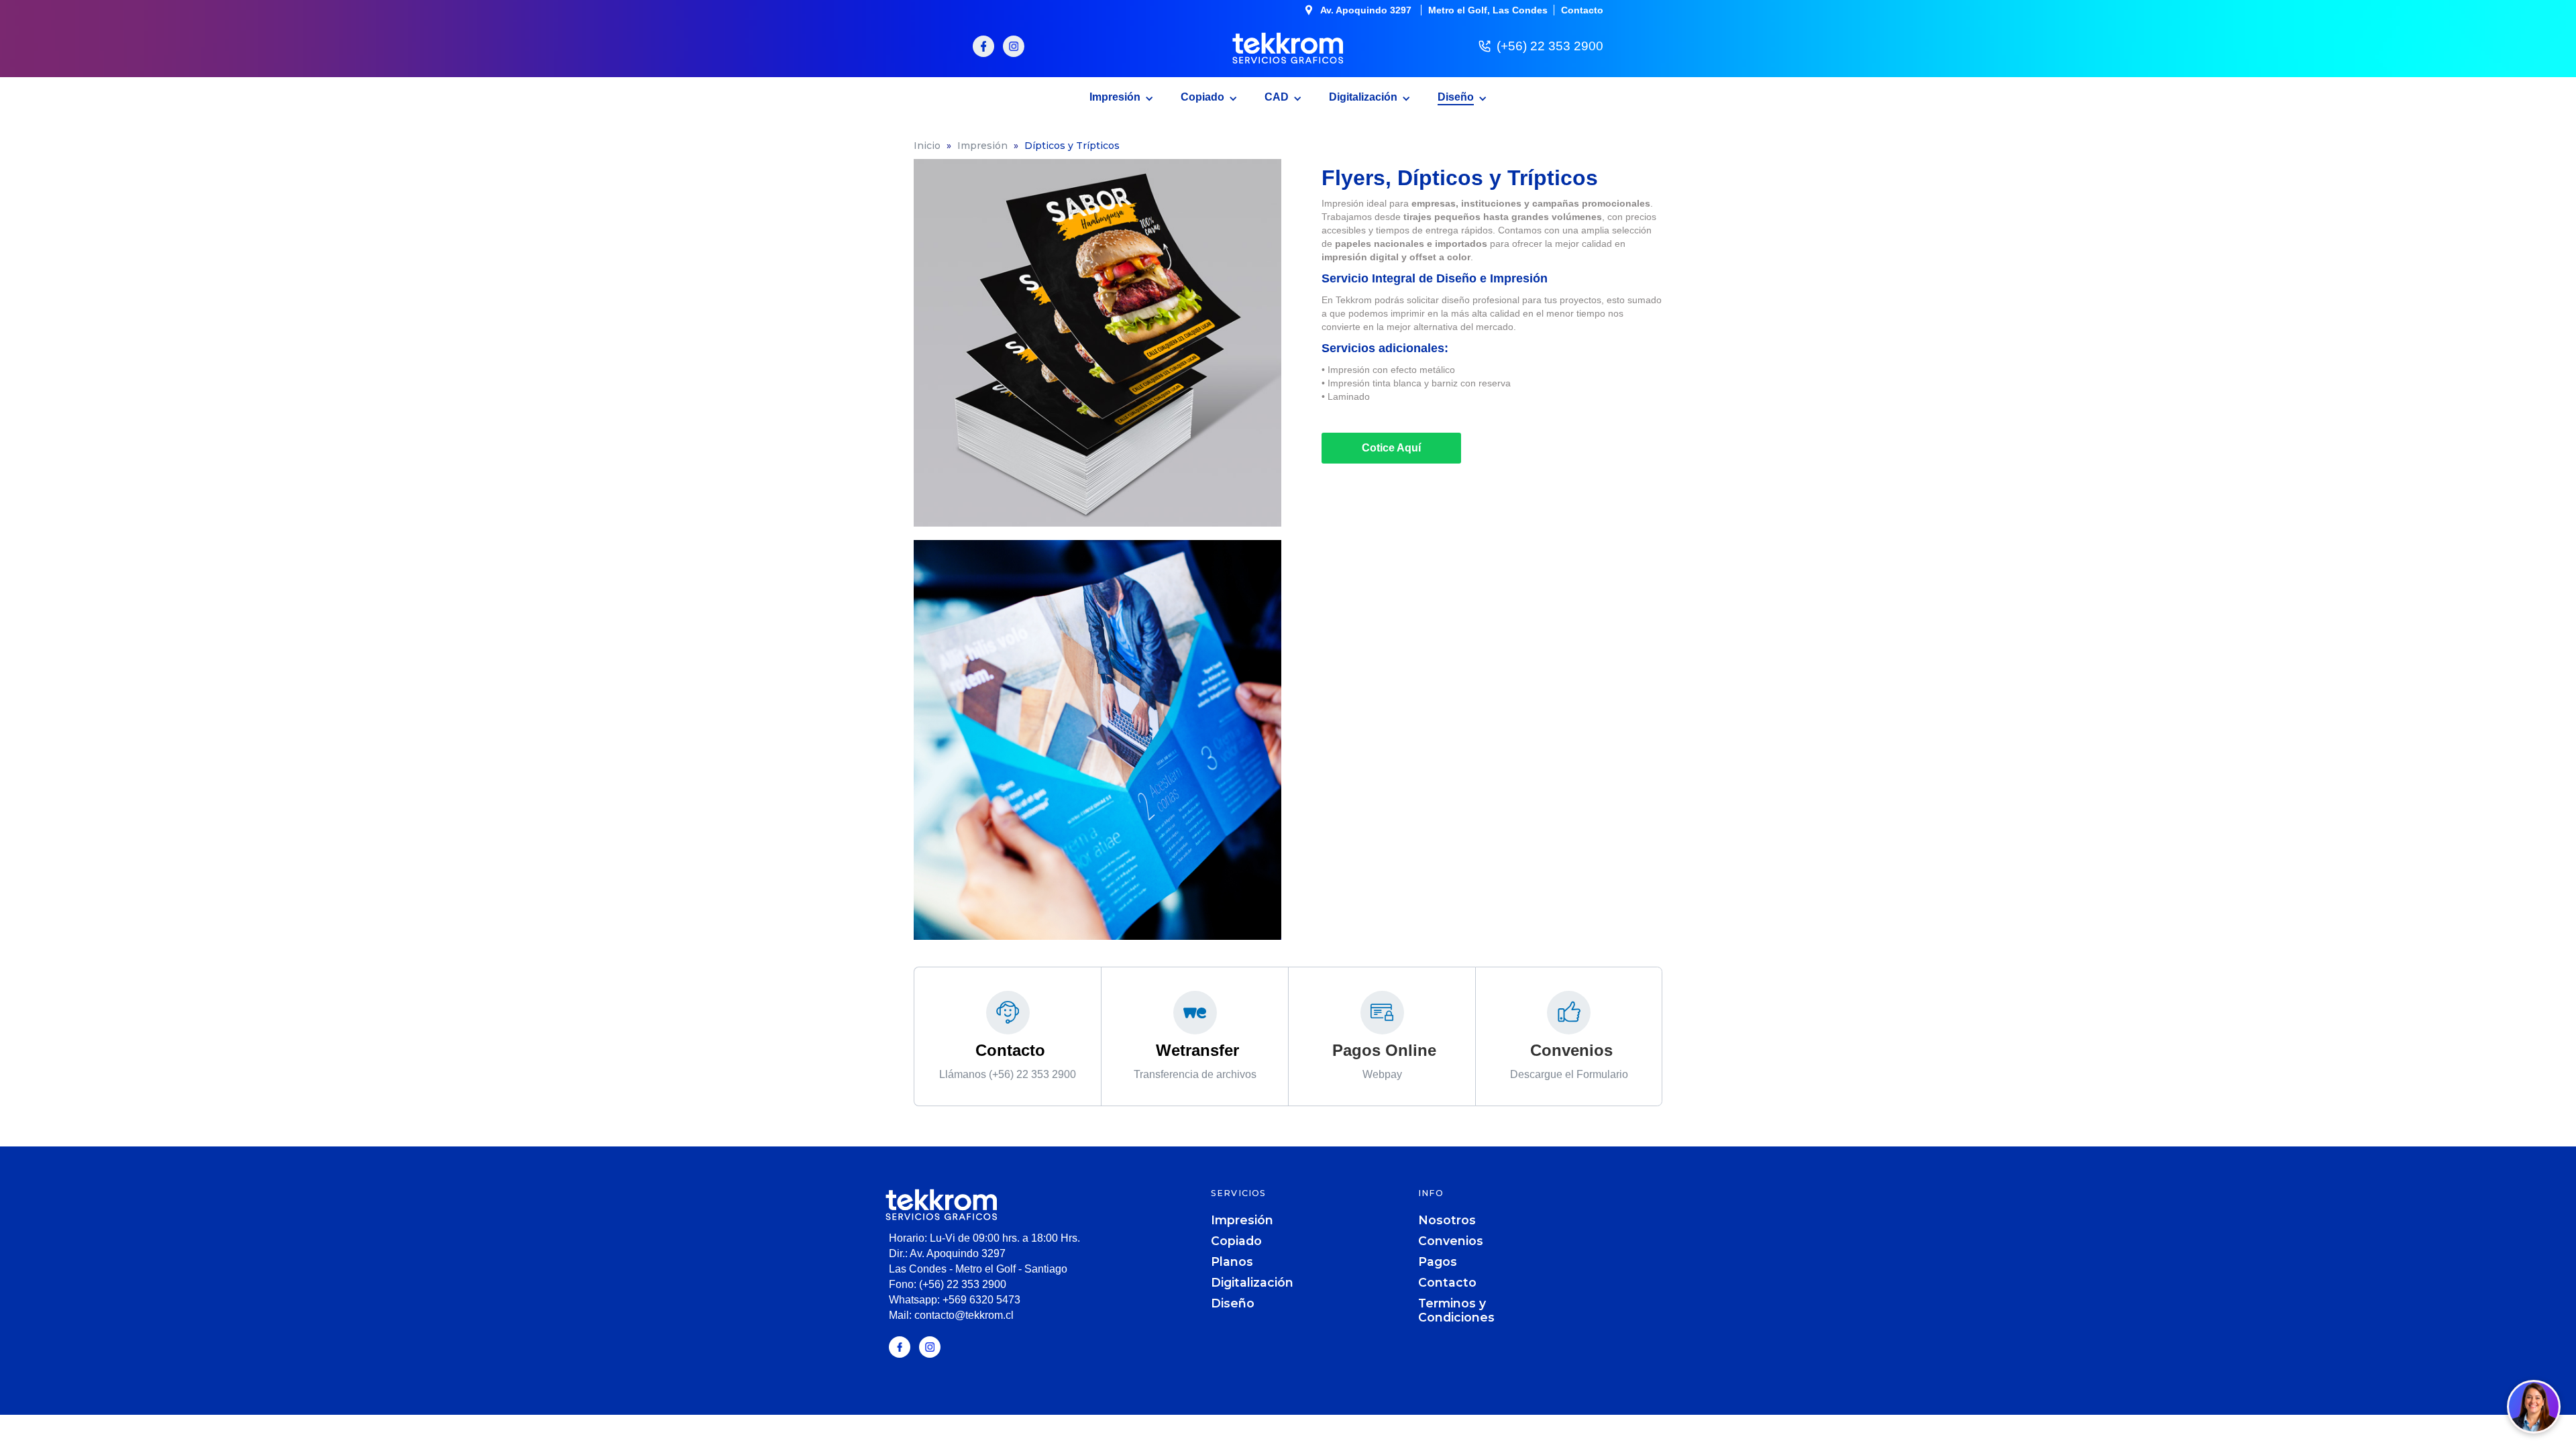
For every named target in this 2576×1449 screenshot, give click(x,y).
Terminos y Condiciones (1456, 1310)
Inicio (927, 146)
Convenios (1451, 1241)
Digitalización (1252, 1282)
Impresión (982, 146)
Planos (1232, 1262)
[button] (1122, 95)
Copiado (1236, 1241)
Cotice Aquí (1391, 448)
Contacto (1447, 1282)
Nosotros (1447, 1220)
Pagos (1438, 1262)
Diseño (1233, 1303)
